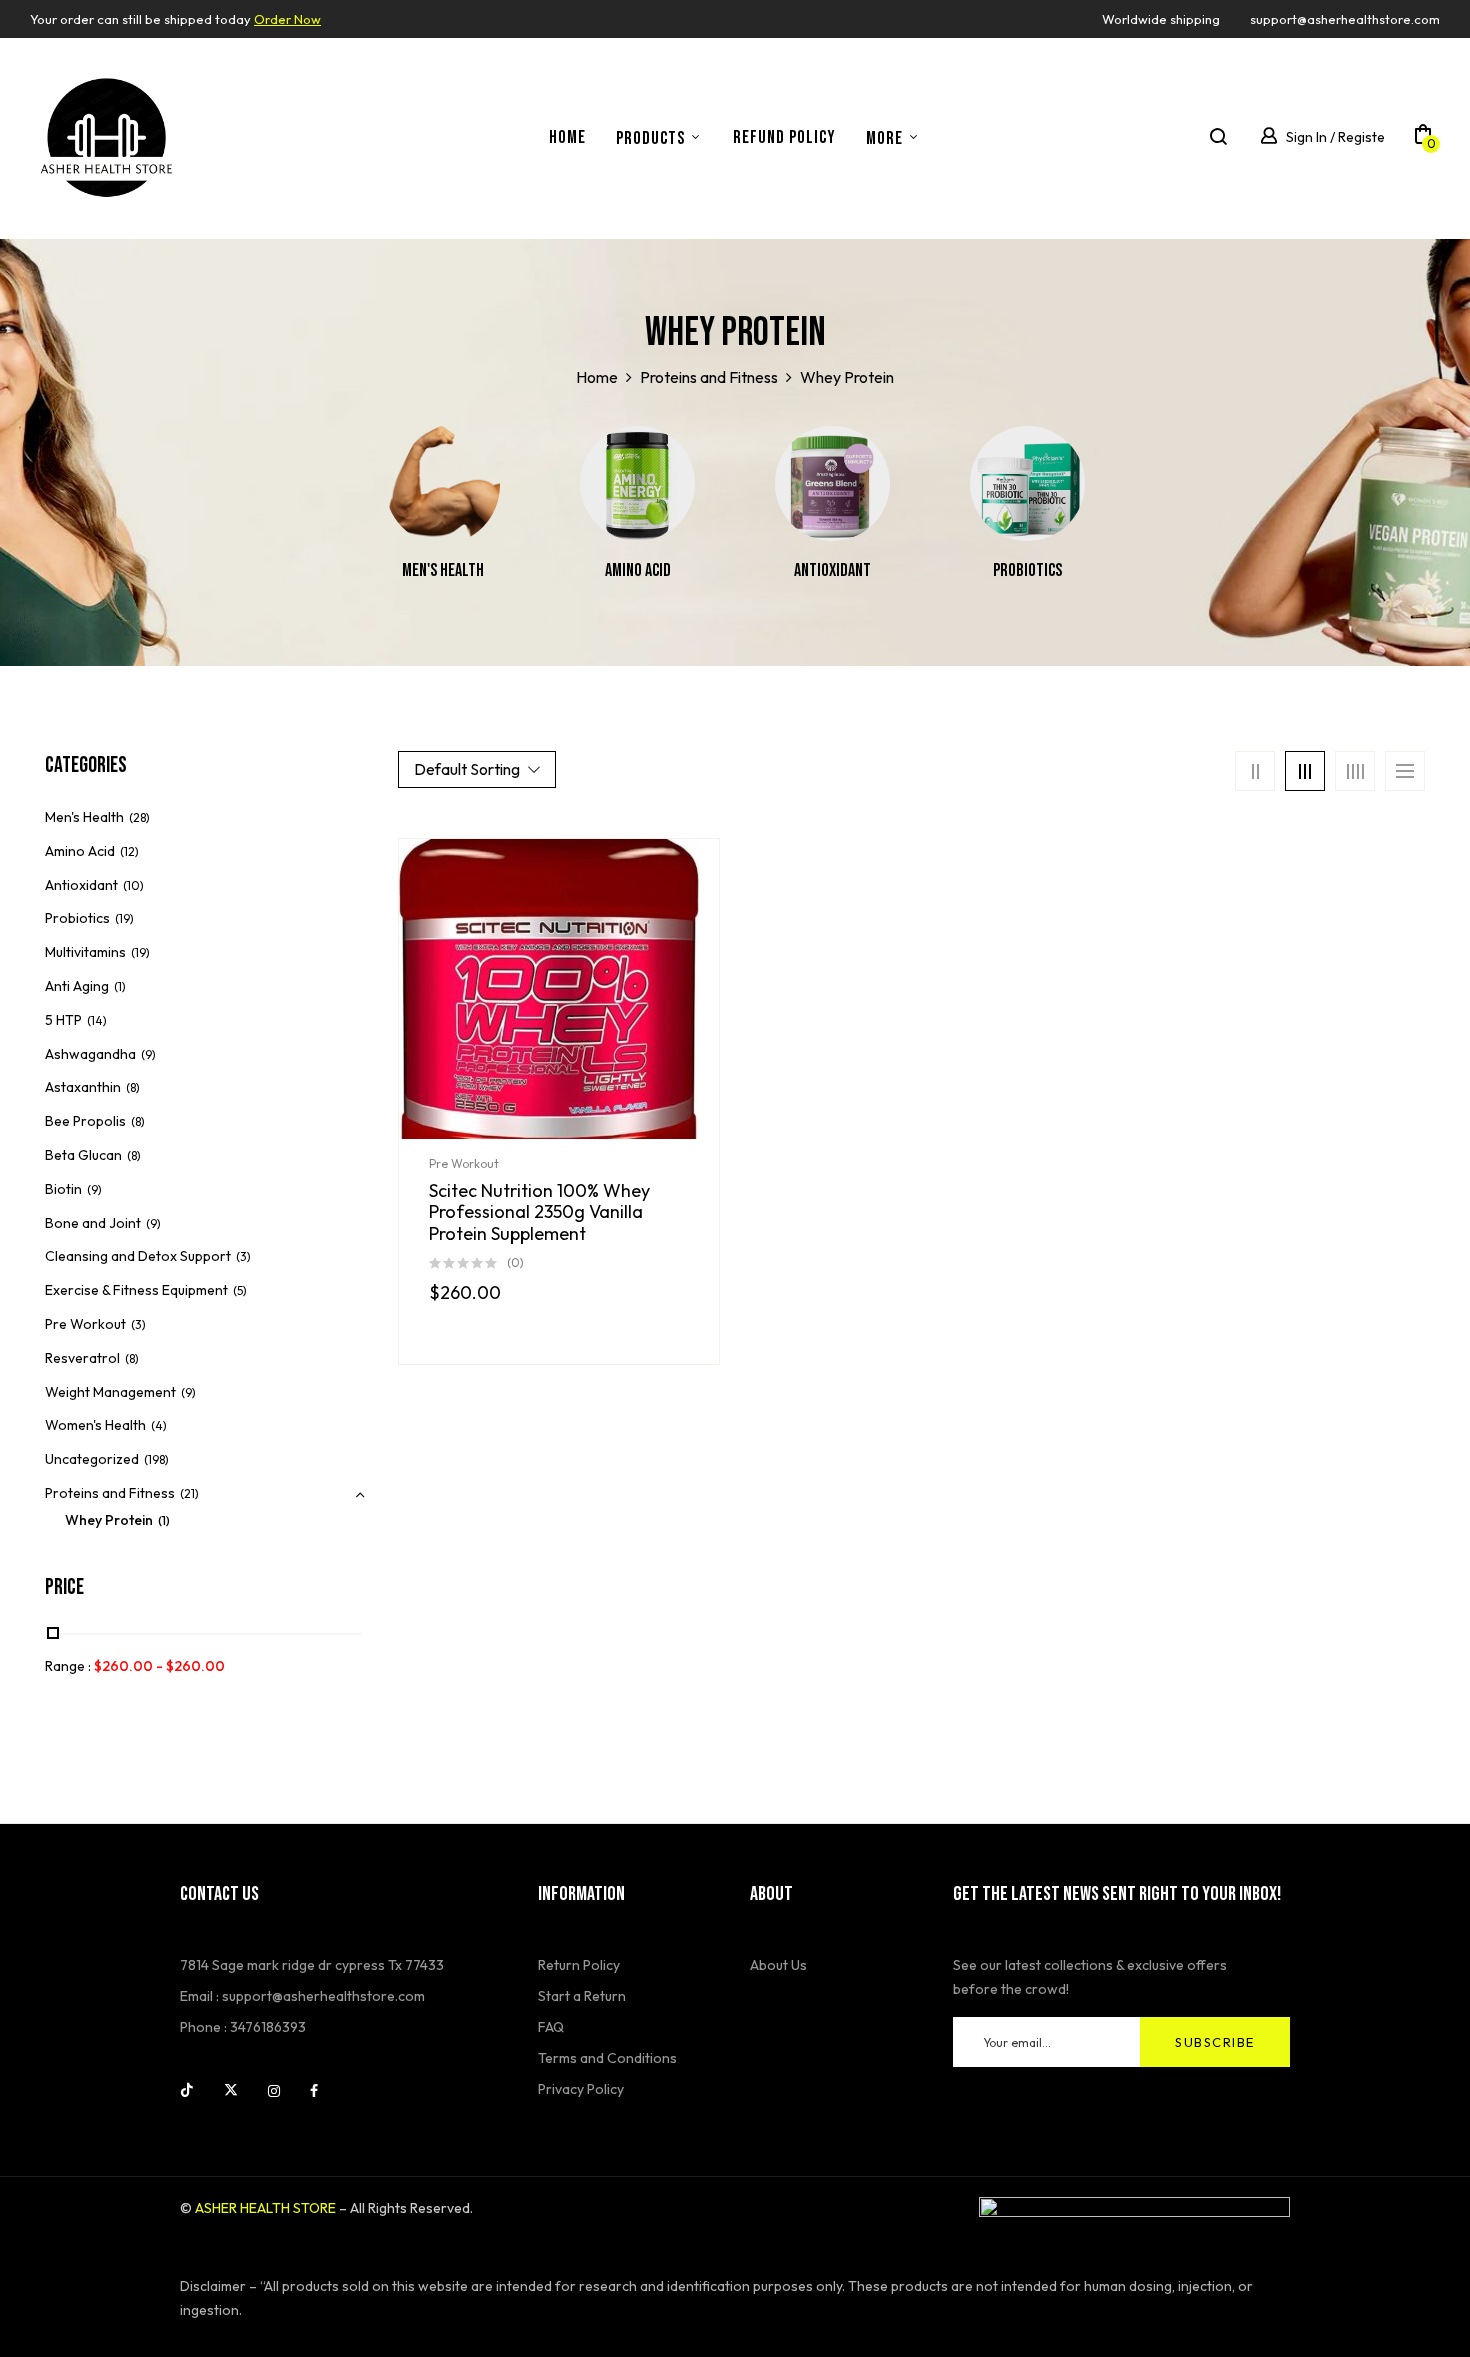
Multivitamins (85, 952)
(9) (148, 1054)
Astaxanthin (83, 1087)
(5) (240, 1290)
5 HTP (63, 1020)
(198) (156, 1459)
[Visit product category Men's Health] (442, 483)
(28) (139, 817)
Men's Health (443, 570)
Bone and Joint (93, 1223)
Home (597, 377)
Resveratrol (82, 1358)
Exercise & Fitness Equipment (136, 1290)
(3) (243, 1256)
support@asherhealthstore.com (1345, 19)
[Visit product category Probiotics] (1027, 483)
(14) (97, 1020)
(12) (129, 851)
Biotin (63, 1189)
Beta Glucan (83, 1155)
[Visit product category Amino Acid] (637, 483)
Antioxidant (832, 570)
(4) (159, 1425)
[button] (1423, 138)
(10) (133, 885)
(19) (124, 918)
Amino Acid (638, 570)
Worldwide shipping (1161, 19)
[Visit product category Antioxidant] (832, 483)
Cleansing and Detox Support (138, 1256)
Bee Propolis (85, 1121)
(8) (133, 1087)
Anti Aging (77, 986)
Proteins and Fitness (709, 377)
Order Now (287, 19)
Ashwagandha (90, 1054)
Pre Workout (85, 1324)
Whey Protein (109, 1520)
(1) (120, 986)
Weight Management (110, 1392)
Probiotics (1027, 570)
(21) (189, 1493)
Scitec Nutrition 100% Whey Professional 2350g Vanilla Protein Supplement (539, 1212)
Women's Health (95, 1425)
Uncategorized (92, 1459)
